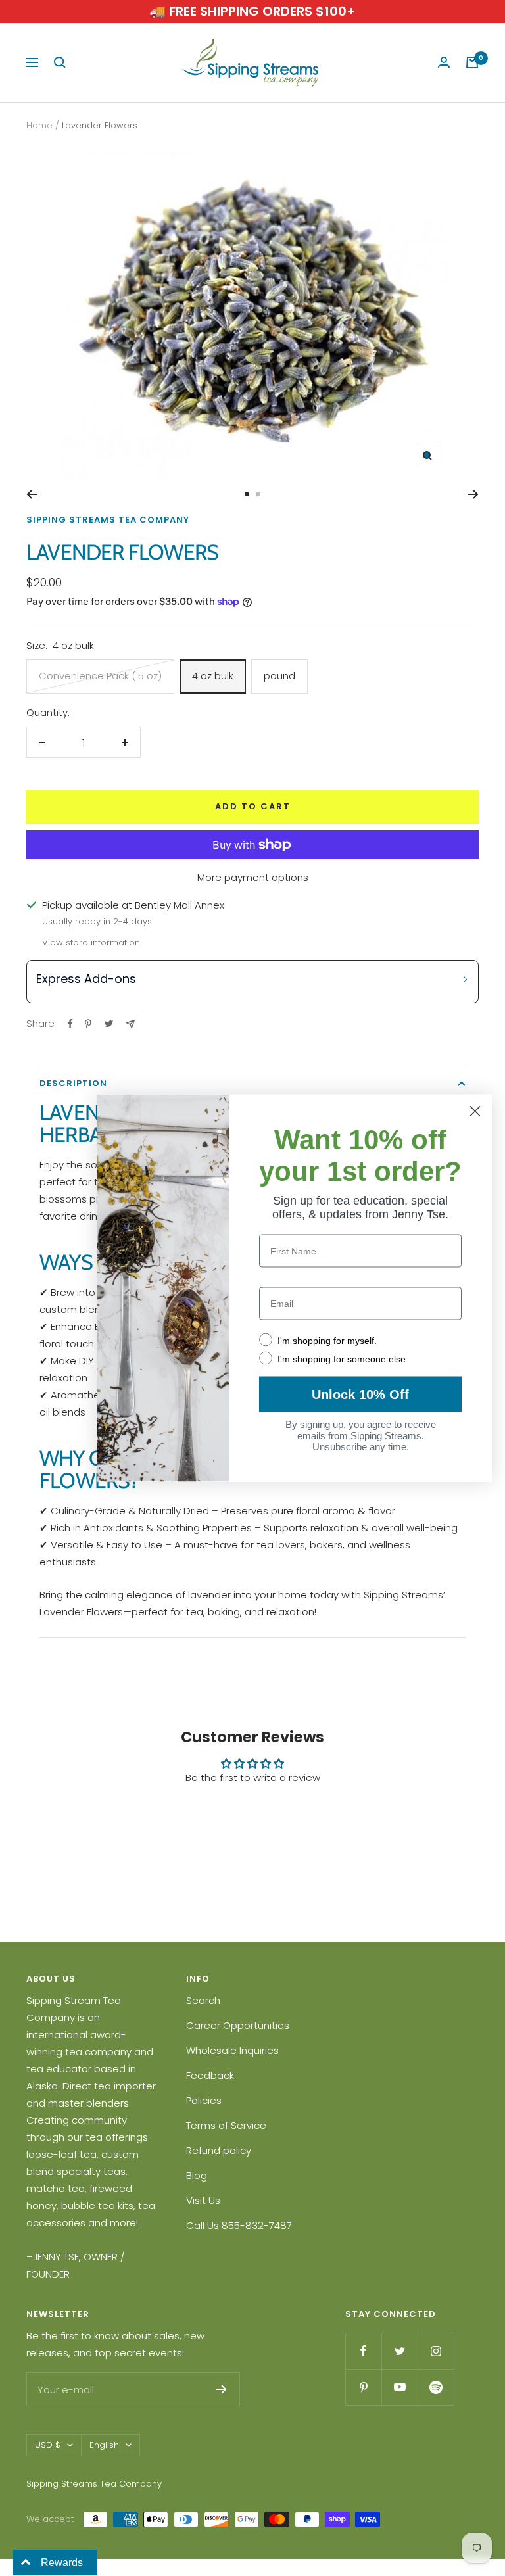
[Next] (473, 494)
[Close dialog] (475, 1111)
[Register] (221, 2389)
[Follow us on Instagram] (436, 2351)
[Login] (444, 62)
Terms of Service (226, 2125)
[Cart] (472, 62)
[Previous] (32, 494)
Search (203, 2000)
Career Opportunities (238, 2025)
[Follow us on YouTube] (399, 2387)
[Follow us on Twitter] (399, 2351)
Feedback (210, 2075)
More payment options (253, 877)
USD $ (48, 2445)
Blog (197, 2175)
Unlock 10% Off (360, 1395)
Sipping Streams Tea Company (108, 520)
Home (39, 125)
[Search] (60, 62)
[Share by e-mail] (131, 1024)
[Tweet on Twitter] (109, 1024)
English (104, 2445)
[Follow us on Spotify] (436, 2387)
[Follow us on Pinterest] (363, 2387)
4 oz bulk (213, 676)
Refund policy (219, 2150)
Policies (204, 2100)
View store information (91, 942)
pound (279, 676)
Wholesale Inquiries (232, 2050)
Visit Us (203, 2200)
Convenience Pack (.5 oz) (100, 676)
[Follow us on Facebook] (363, 2351)
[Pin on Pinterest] (88, 1024)
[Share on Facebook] (70, 1024)
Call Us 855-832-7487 (239, 2225)
